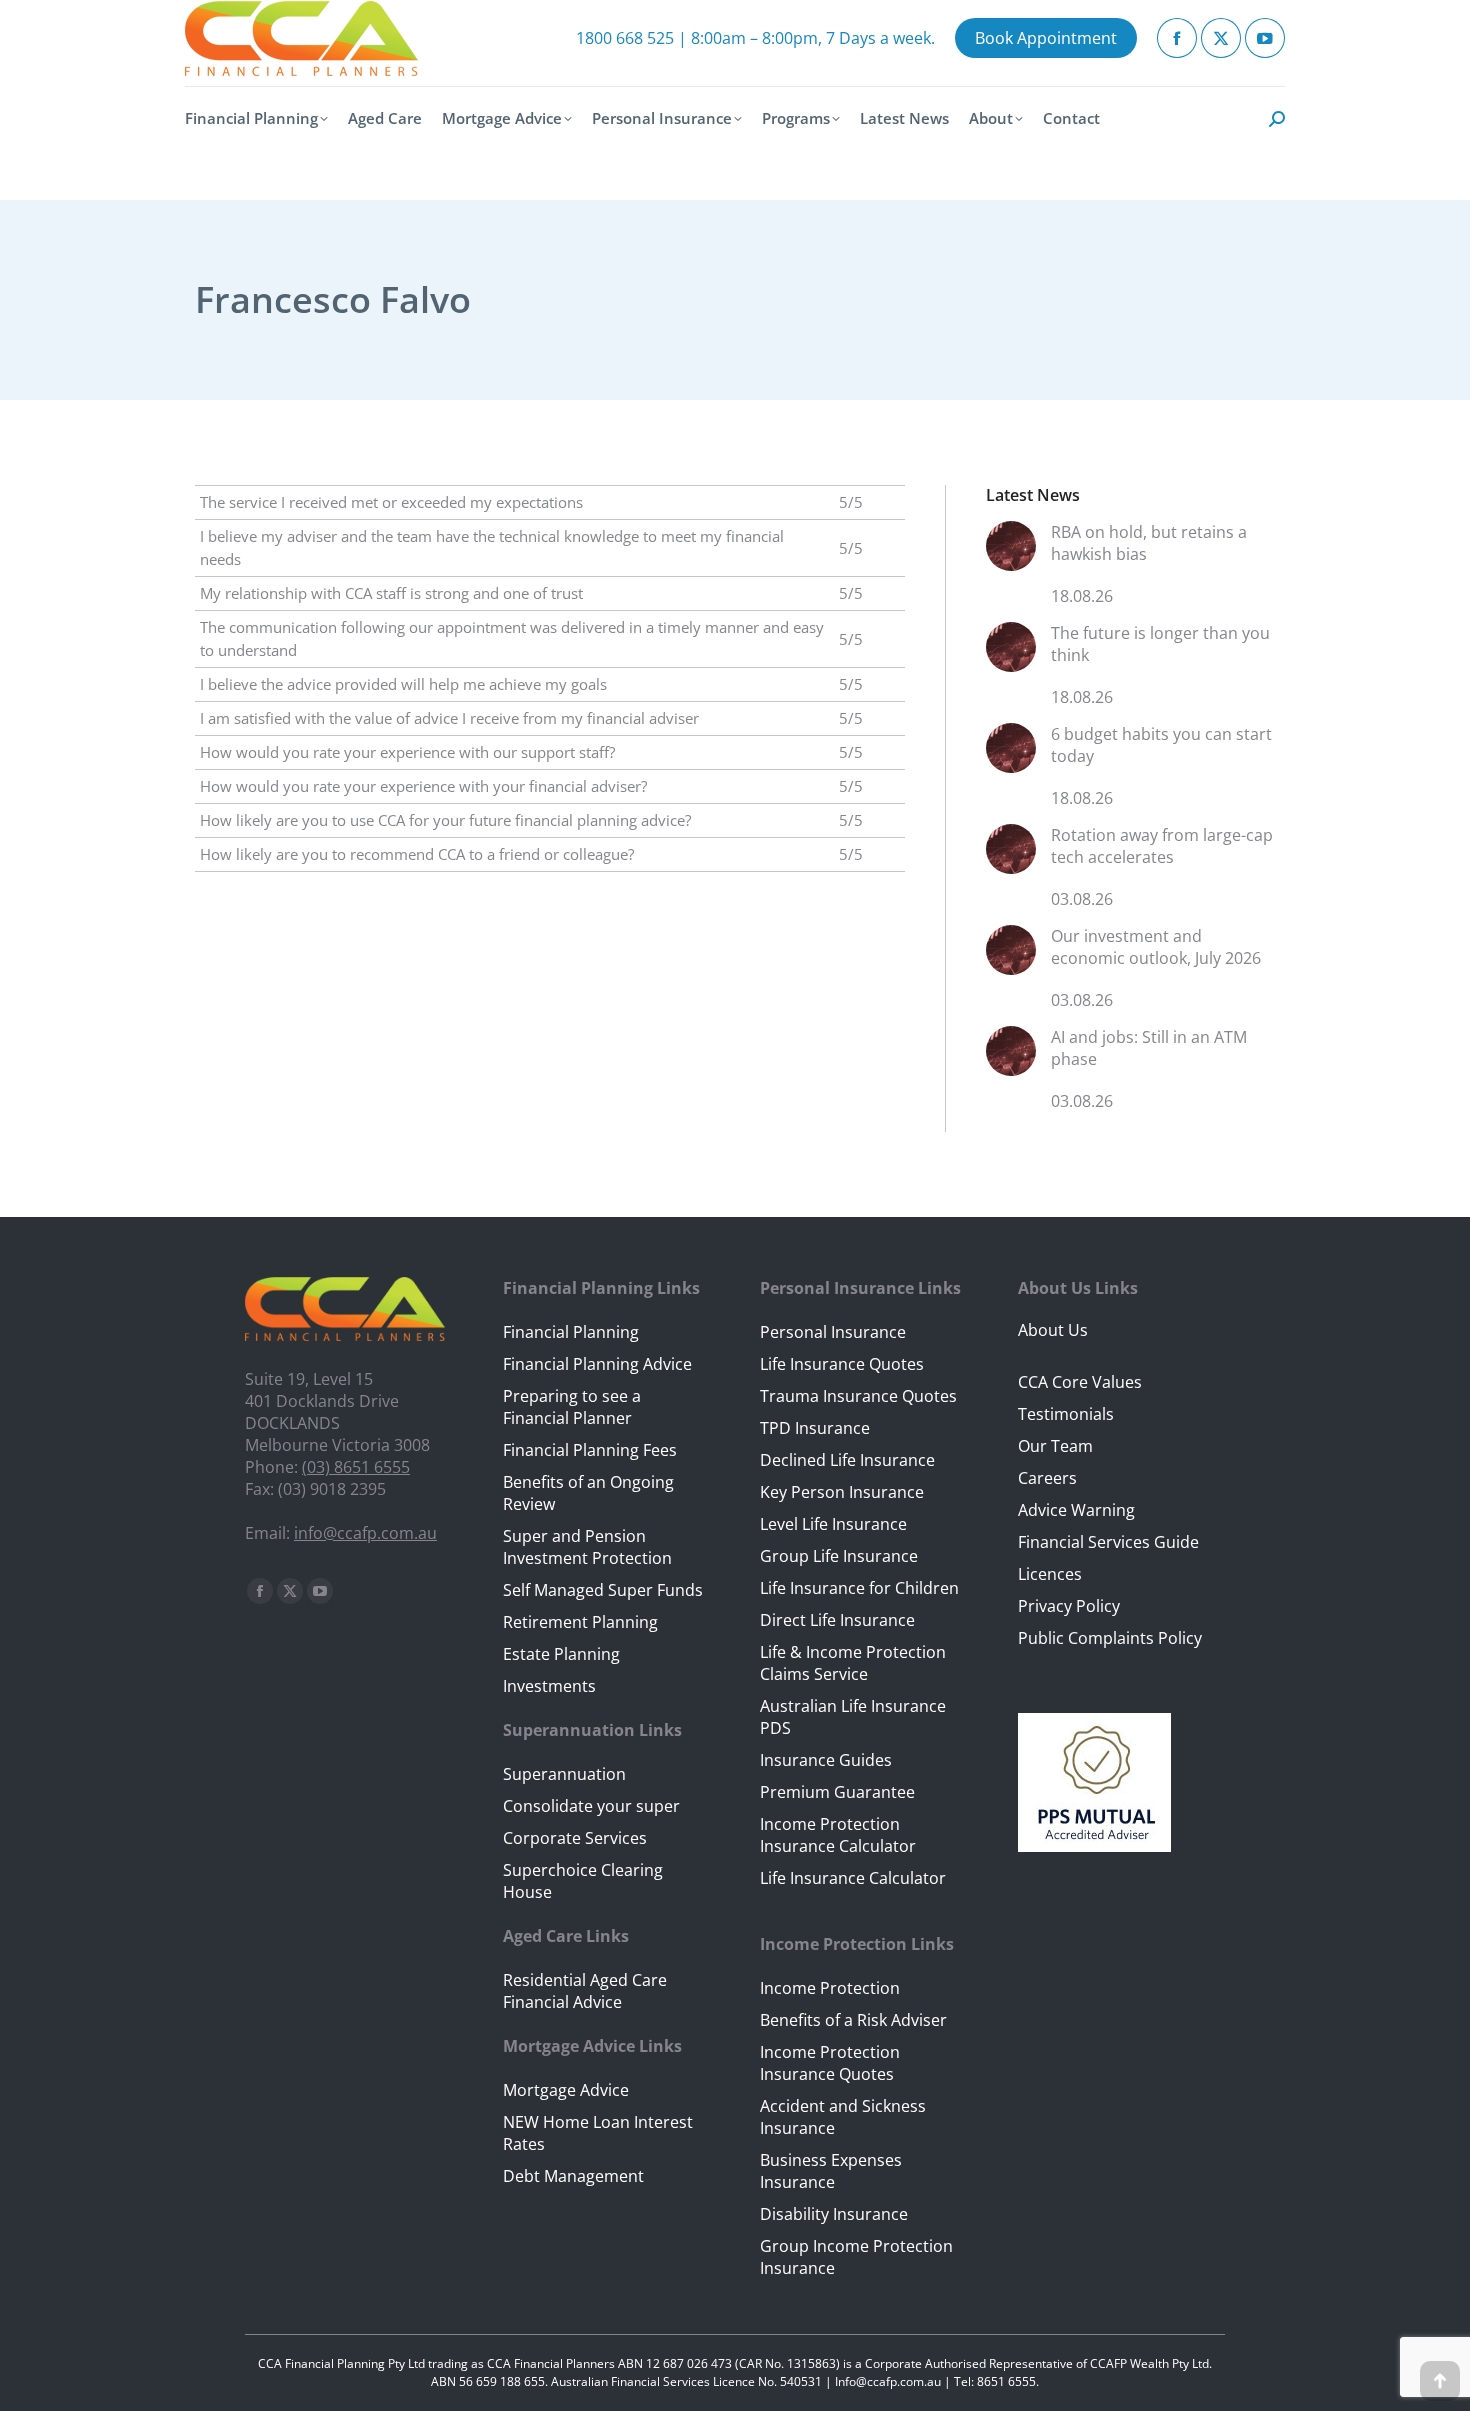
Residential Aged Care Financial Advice (585, 1991)
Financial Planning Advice (597, 1364)
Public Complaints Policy (1110, 1638)
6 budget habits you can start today (1161, 745)
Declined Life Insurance (847, 1460)
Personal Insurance (833, 1332)
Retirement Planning (580, 1622)
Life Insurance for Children (859, 1588)
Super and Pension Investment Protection (587, 1547)
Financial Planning (571, 1332)
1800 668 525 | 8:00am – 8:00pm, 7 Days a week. (755, 38)
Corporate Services (575, 1838)
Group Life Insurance (839, 1556)
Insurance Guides (826, 1760)
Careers (1047, 1478)
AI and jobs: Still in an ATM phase (1149, 1048)
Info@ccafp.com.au (888, 2381)
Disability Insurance (834, 2214)
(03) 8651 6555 (356, 1467)
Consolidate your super (591, 1806)
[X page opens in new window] (1221, 38)
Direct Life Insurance (837, 1620)
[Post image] (1011, 553)
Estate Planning (561, 1654)
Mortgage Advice (566, 2090)
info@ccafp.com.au (365, 1533)
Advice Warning (1076, 1510)
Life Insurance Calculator (853, 1878)
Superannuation (564, 1774)
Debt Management (573, 2176)
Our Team (1055, 1446)
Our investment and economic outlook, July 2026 (1156, 947)
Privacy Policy (1069, 1606)
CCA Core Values (1080, 1382)
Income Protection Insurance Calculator (838, 1835)
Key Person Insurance (842, 1492)
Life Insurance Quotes (842, 1364)
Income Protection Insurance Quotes (830, 2063)
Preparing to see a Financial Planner (572, 1407)
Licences (1050, 1574)
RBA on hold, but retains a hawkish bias (1149, 543)
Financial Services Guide (1108, 1542)
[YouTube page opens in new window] (1265, 38)
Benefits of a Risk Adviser (853, 2020)
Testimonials (1066, 1414)
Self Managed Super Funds (603, 1590)
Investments (549, 1686)
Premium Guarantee (837, 1792)
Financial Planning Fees (590, 1450)
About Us (1053, 1330)
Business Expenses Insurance (831, 2171)
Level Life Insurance (833, 1524)
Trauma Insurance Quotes (858, 1396)
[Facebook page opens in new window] (1177, 38)
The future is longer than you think (1160, 644)
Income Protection (830, 1988)
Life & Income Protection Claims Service (853, 1663)
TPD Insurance (815, 1428)
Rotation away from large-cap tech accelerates (1162, 846)
